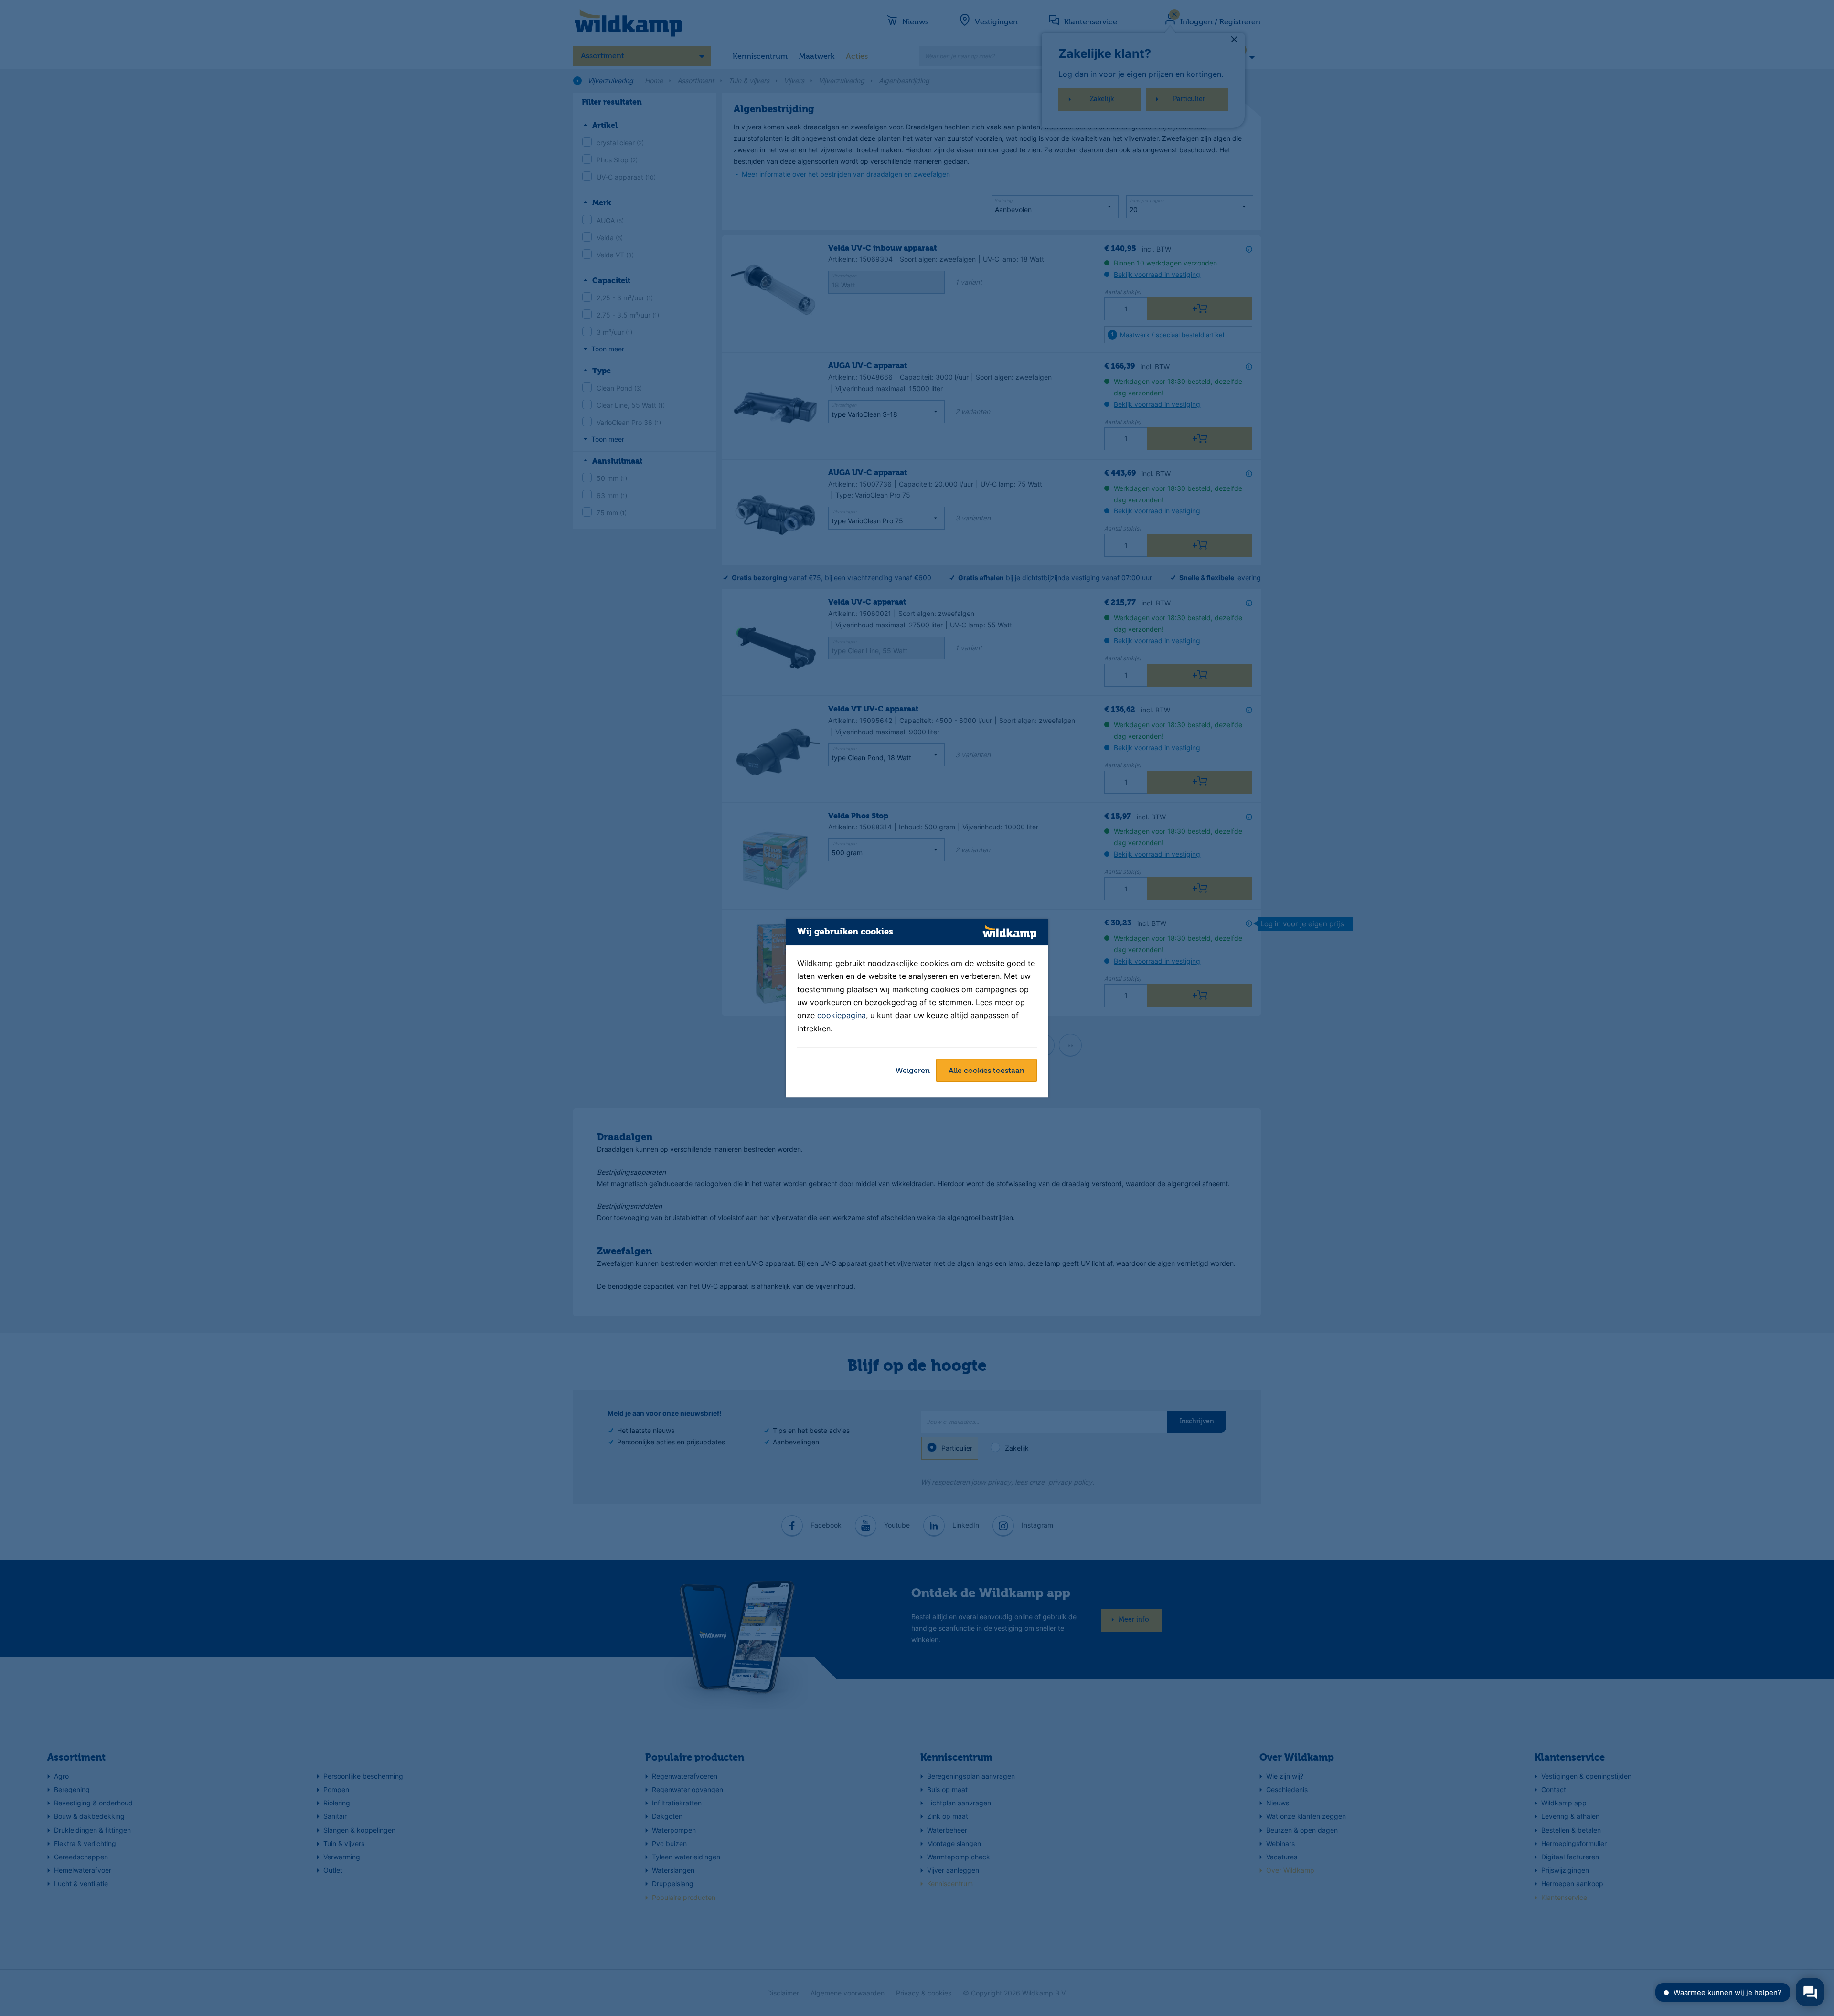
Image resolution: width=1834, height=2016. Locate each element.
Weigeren (913, 1071)
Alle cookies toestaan (986, 1071)
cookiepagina (842, 1016)
